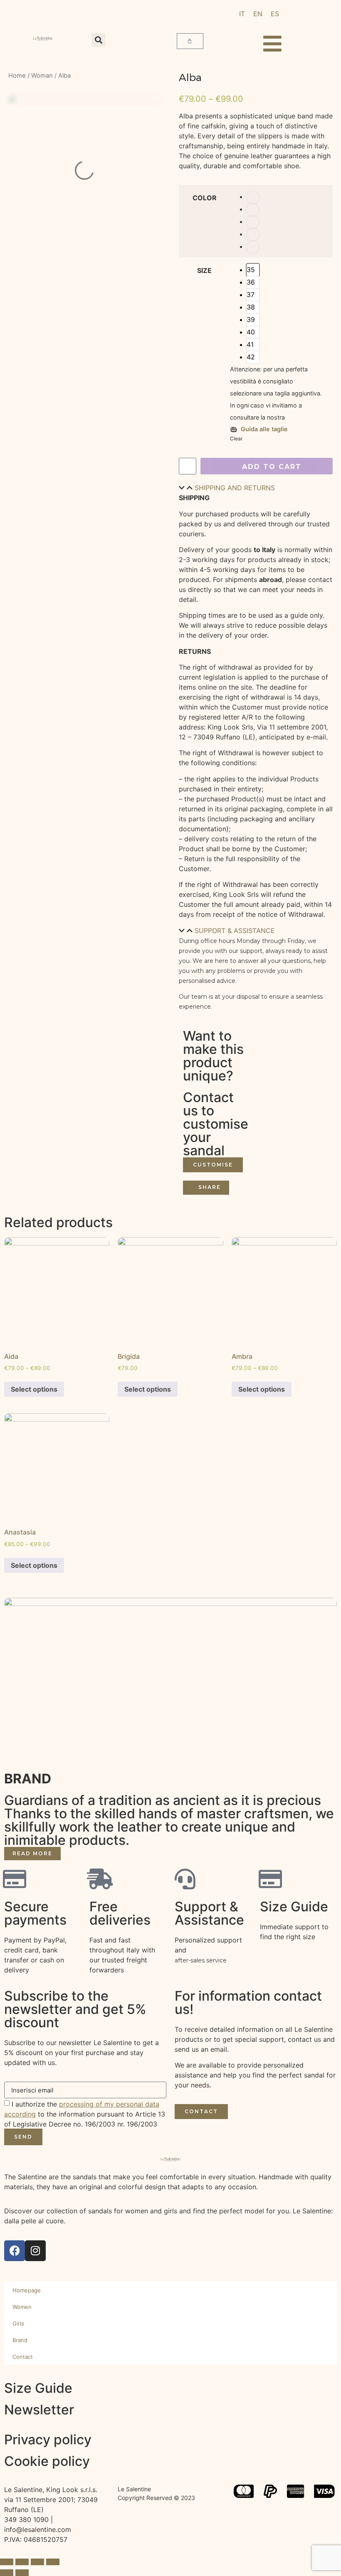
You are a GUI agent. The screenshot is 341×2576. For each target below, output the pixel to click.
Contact (23, 2357)
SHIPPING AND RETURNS (235, 488)
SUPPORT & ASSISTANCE (235, 931)
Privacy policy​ (48, 2440)
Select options (34, 1389)
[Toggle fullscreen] (37, 2562)
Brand (20, 2340)
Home (17, 76)
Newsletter (39, 2410)
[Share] (22, 2562)
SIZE (204, 270)
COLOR (205, 198)
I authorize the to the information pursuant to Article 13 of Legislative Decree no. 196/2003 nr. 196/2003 (85, 2114)
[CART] (190, 41)
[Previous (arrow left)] (7, 2573)
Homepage (27, 2290)
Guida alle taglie (264, 429)
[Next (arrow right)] (22, 2573)
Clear (236, 438)
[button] (98, 40)
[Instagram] (35, 2251)
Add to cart (272, 467)
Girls (18, 2323)
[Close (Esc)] (7, 2562)
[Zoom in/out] (53, 2562)
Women (22, 2307)
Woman (42, 76)
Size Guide (38, 2388)
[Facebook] (15, 2251)
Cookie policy (47, 2461)
